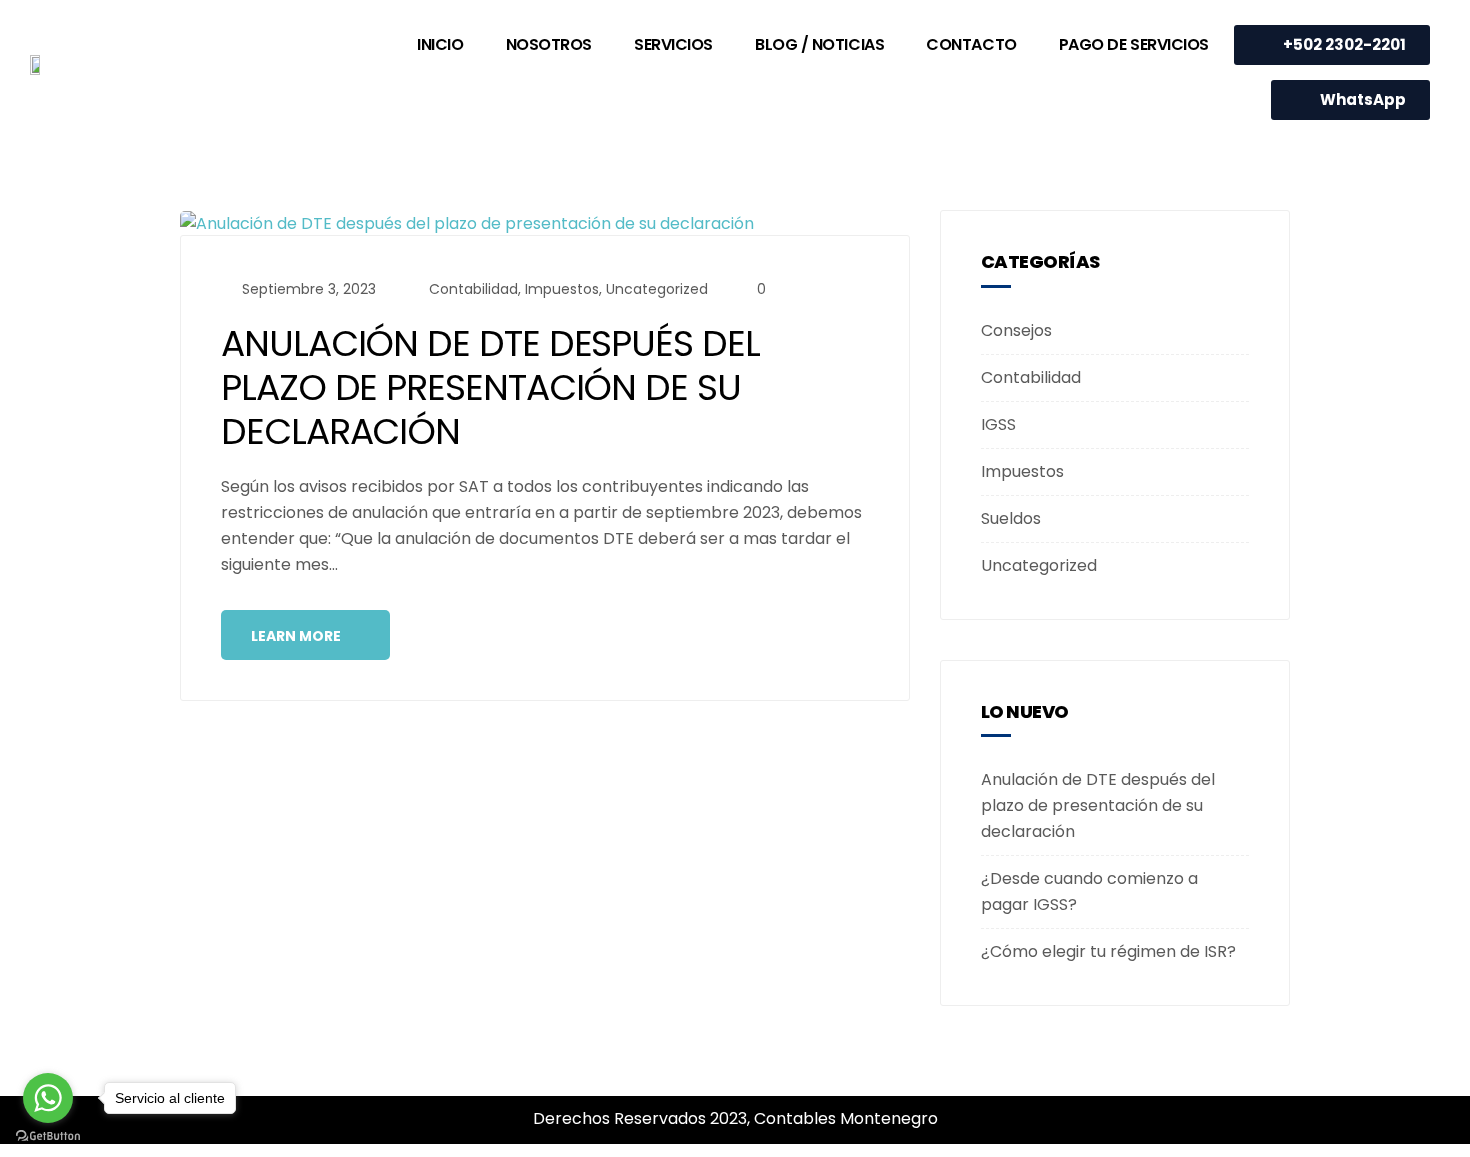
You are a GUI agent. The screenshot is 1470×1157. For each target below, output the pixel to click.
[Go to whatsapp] (48, 1098)
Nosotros (549, 44)
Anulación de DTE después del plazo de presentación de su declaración (490, 387)
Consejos (1016, 330)
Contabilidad (473, 289)
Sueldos (1011, 518)
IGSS (998, 424)
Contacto (971, 44)
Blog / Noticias (819, 44)
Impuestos (562, 289)
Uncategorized (657, 289)
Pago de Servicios (1134, 44)
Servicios (673, 44)
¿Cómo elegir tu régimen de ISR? (1108, 951)
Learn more (297, 636)
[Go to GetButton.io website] (48, 1136)
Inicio (440, 44)
